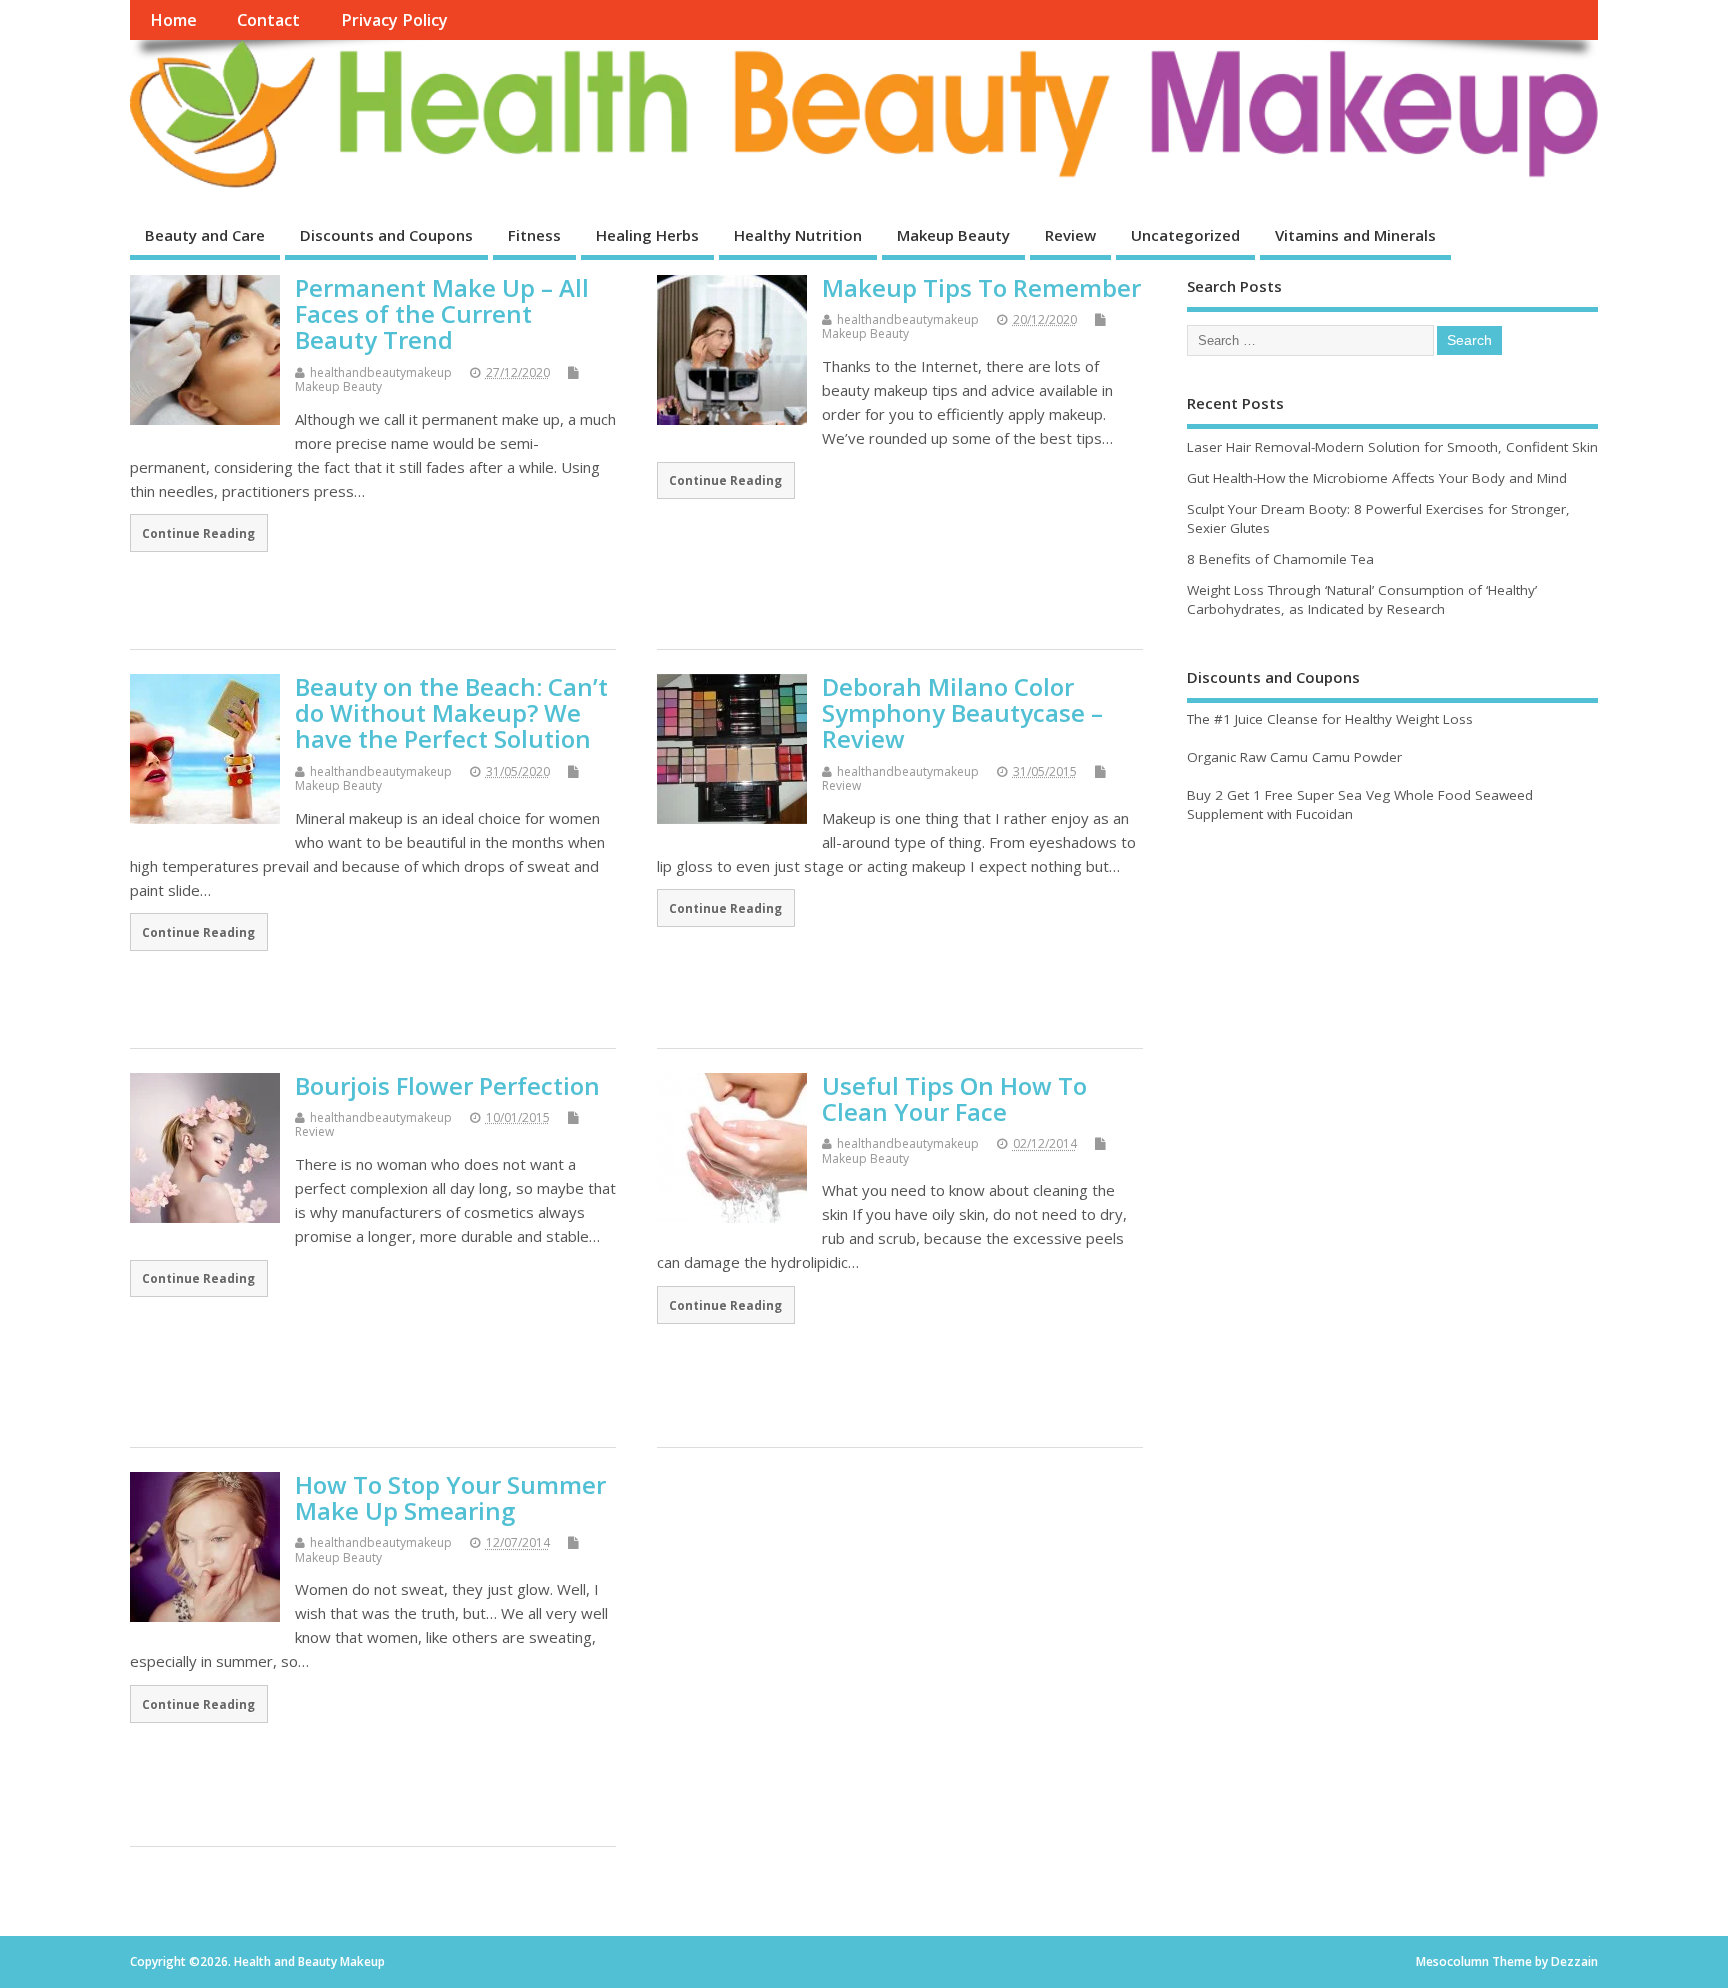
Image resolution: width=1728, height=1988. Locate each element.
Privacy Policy (394, 20)
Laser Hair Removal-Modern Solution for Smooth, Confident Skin (1392, 447)
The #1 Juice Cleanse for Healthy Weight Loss (1330, 719)
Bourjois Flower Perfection (447, 1085)
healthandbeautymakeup (381, 372)
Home (173, 20)
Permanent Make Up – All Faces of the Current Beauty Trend (442, 314)
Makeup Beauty (953, 235)
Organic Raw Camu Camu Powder (1294, 757)
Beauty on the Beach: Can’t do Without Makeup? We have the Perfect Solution (451, 713)
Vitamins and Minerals (1355, 235)
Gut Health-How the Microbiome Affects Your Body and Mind (1377, 478)
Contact (268, 20)
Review (1070, 235)
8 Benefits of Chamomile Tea (1280, 559)
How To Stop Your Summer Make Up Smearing (450, 1497)
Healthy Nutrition (798, 235)
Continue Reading (198, 533)
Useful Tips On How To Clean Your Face (954, 1098)
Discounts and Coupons (386, 235)
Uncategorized (1185, 235)
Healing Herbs (647, 235)
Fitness (534, 235)
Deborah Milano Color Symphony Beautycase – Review (962, 713)
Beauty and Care (205, 235)
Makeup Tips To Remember (981, 287)
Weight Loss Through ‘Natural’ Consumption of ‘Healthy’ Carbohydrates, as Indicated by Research (1362, 599)
